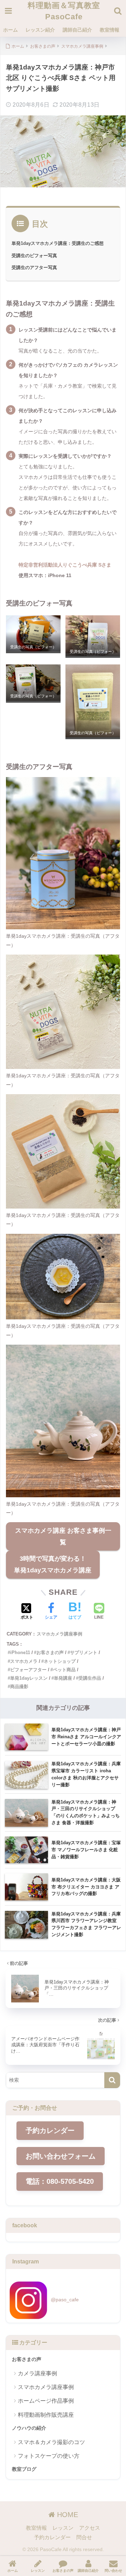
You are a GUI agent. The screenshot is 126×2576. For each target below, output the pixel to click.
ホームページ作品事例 (46, 2401)
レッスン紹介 (40, 30)
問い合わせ (113, 2571)
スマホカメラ (24, 1661)
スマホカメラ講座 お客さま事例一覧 (63, 1536)
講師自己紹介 (77, 30)
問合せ (84, 2537)
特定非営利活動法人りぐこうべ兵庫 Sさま (65, 565)
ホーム (10, 30)
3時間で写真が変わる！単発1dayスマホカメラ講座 (53, 1564)
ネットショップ (60, 1661)
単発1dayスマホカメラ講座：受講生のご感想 (58, 243)
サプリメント (84, 1652)
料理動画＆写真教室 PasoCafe (64, 11)
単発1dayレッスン (29, 1678)
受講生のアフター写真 (34, 267)
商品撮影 (19, 1687)
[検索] (112, 2080)
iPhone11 (20, 1652)
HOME (66, 2515)
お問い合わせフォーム (61, 2156)
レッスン (63, 2528)
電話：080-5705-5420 (60, 2181)
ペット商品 (64, 1670)
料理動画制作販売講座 (46, 2415)
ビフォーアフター (28, 1670)
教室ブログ (24, 2469)
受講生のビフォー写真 (34, 256)
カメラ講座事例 (37, 2373)
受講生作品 (90, 1678)
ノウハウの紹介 (29, 2428)
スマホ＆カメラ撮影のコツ (51, 2442)
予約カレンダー (50, 2130)
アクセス (90, 2528)
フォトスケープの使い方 (49, 2456)
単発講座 (63, 1678)
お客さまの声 (50, 1652)
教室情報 (110, 30)
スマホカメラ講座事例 (59, 1634)
